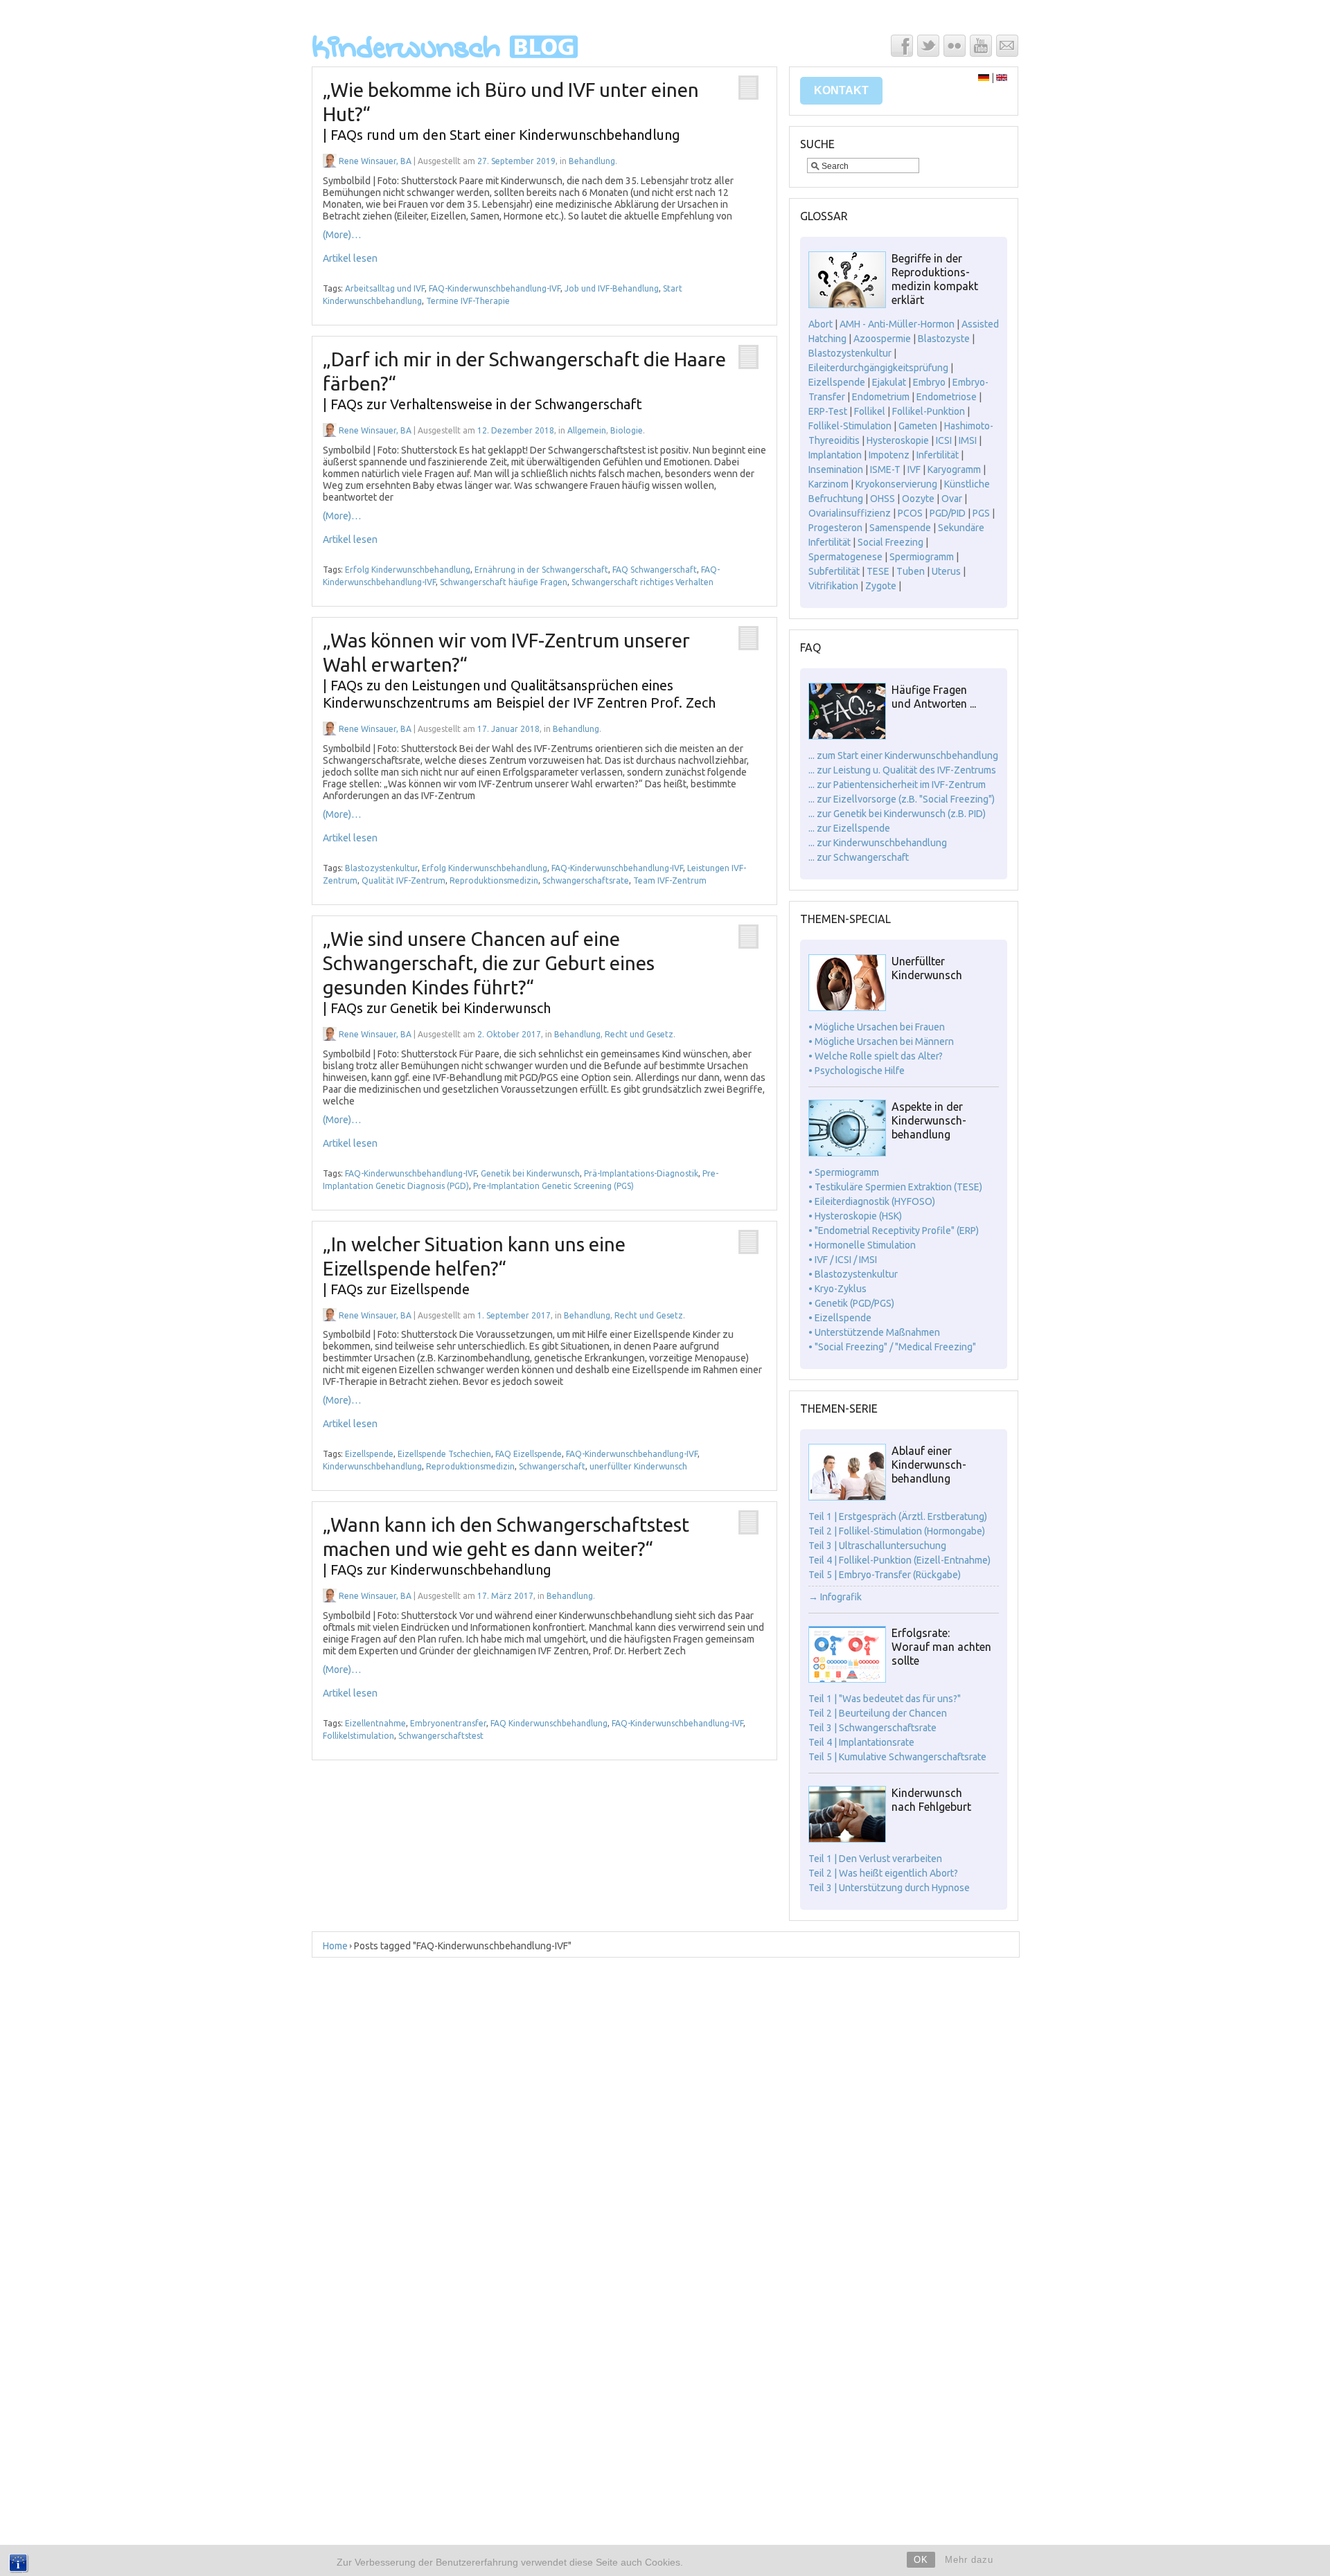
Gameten (918, 426)
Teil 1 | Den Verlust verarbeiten (875, 1859)
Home (335, 1946)
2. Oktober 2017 (509, 1034)
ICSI (944, 440)
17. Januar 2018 (508, 729)
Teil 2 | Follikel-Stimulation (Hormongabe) (897, 1531)
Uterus (946, 571)
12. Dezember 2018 (516, 430)
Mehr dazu (969, 2560)
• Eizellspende (840, 1318)
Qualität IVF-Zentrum (404, 880)
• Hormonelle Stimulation (862, 1245)
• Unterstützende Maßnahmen (874, 1332)
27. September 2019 (516, 161)
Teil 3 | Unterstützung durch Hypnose (889, 1888)
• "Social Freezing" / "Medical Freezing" (892, 1347)
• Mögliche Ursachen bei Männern (881, 1041)
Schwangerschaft (552, 1466)
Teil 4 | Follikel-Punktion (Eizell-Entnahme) (899, 1560)
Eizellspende (369, 1454)
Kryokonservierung (896, 484)
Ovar (952, 499)
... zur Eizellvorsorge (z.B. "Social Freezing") (902, 799)
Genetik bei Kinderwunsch (530, 1173)
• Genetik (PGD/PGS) (851, 1303)
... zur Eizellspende (849, 828)
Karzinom (828, 484)
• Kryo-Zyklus (837, 1289)
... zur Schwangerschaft (859, 857)
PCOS (910, 513)
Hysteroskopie (898, 440)
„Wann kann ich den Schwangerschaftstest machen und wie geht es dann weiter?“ (506, 1546)
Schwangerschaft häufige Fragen (504, 582)
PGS (981, 513)
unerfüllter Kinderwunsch (638, 1466)
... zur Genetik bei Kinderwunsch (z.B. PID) (897, 814)
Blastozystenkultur (381, 868)
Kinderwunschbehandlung (372, 1466)
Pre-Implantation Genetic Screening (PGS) (553, 1186)
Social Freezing (890, 542)
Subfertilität (834, 571)
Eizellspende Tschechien (444, 1454)
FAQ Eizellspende (529, 1454)
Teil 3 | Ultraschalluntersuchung (877, 1546)
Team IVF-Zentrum (670, 880)
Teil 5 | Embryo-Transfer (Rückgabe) (885, 1575)
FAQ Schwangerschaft (655, 570)
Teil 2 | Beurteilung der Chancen (878, 1713)
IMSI (968, 440)
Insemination (836, 469)
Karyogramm (954, 469)
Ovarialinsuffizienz (850, 513)
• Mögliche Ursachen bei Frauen (877, 1027)
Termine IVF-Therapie (468, 301)
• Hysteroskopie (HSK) (855, 1216)
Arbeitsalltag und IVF (385, 288)
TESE (878, 571)
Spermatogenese (845, 557)
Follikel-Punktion (929, 411)
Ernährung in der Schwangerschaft (541, 570)
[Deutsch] (984, 78)
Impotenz (889, 455)
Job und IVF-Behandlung (612, 288)
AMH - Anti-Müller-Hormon (897, 324)
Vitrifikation (833, 586)
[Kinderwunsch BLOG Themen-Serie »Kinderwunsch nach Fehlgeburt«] (847, 1839)
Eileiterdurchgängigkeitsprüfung (878, 368)
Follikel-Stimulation (850, 426)
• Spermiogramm (844, 1172)
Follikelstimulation (358, 1736)
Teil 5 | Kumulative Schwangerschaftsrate (897, 1757)
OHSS (883, 499)
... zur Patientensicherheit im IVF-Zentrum (897, 785)
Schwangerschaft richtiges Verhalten (642, 582)
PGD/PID (948, 513)
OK (921, 2560)
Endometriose (947, 397)
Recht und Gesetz (639, 1034)
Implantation (835, 455)
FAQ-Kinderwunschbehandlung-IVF (495, 288)
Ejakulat (889, 382)
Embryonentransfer (448, 1723)
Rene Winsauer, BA (375, 161)
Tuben (911, 571)
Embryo (929, 382)
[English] (1002, 78)
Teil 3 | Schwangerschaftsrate (872, 1728)
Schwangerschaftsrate (586, 880)
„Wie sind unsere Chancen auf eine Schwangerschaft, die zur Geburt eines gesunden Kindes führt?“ (489, 972)
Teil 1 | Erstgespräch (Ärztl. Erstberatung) (898, 1517)
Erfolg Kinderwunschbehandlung (408, 570)
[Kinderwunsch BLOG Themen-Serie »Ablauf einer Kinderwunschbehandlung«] (847, 1497)
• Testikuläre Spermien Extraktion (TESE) (895, 1187)
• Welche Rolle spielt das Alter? (876, 1056)
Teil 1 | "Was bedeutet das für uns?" (885, 1699)
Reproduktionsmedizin (494, 880)
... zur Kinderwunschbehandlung (878, 843)
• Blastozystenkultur (853, 1274)
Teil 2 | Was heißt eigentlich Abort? (883, 1873)
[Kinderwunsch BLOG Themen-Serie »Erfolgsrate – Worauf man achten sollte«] (847, 1679)
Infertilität (938, 455)
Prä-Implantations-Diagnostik (641, 1173)
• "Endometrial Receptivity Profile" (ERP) (894, 1231)
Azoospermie (882, 339)
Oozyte (918, 499)
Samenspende (900, 528)
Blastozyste (944, 339)
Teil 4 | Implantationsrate (861, 1742)
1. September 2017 (514, 1315)
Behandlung (592, 161)
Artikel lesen (350, 258)
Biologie (627, 430)
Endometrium (881, 397)
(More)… (342, 235)
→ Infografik (835, 1597)
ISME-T (885, 469)
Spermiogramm (922, 557)
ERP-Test (828, 411)
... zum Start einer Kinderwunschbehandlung (903, 755)
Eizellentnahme (375, 1723)
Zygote (881, 586)
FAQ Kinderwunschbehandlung (549, 1723)
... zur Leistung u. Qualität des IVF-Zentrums (902, 770)
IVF (914, 469)
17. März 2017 (505, 1596)
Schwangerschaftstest (441, 1736)
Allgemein (587, 430)
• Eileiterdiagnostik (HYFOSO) (872, 1201)
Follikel (870, 411)
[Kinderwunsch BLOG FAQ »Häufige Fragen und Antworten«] (847, 736)
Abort (821, 324)
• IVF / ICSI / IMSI (843, 1260)
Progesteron (835, 528)
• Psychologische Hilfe (857, 1071)
